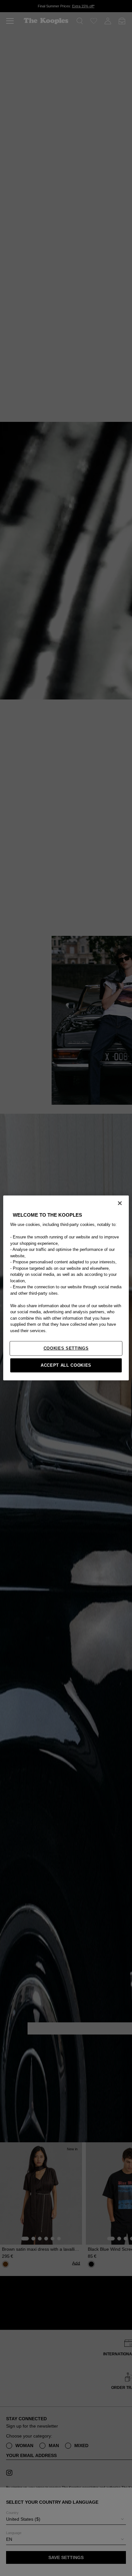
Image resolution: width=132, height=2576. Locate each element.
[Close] (120, 1203)
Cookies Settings (66, 1348)
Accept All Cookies (66, 1365)
